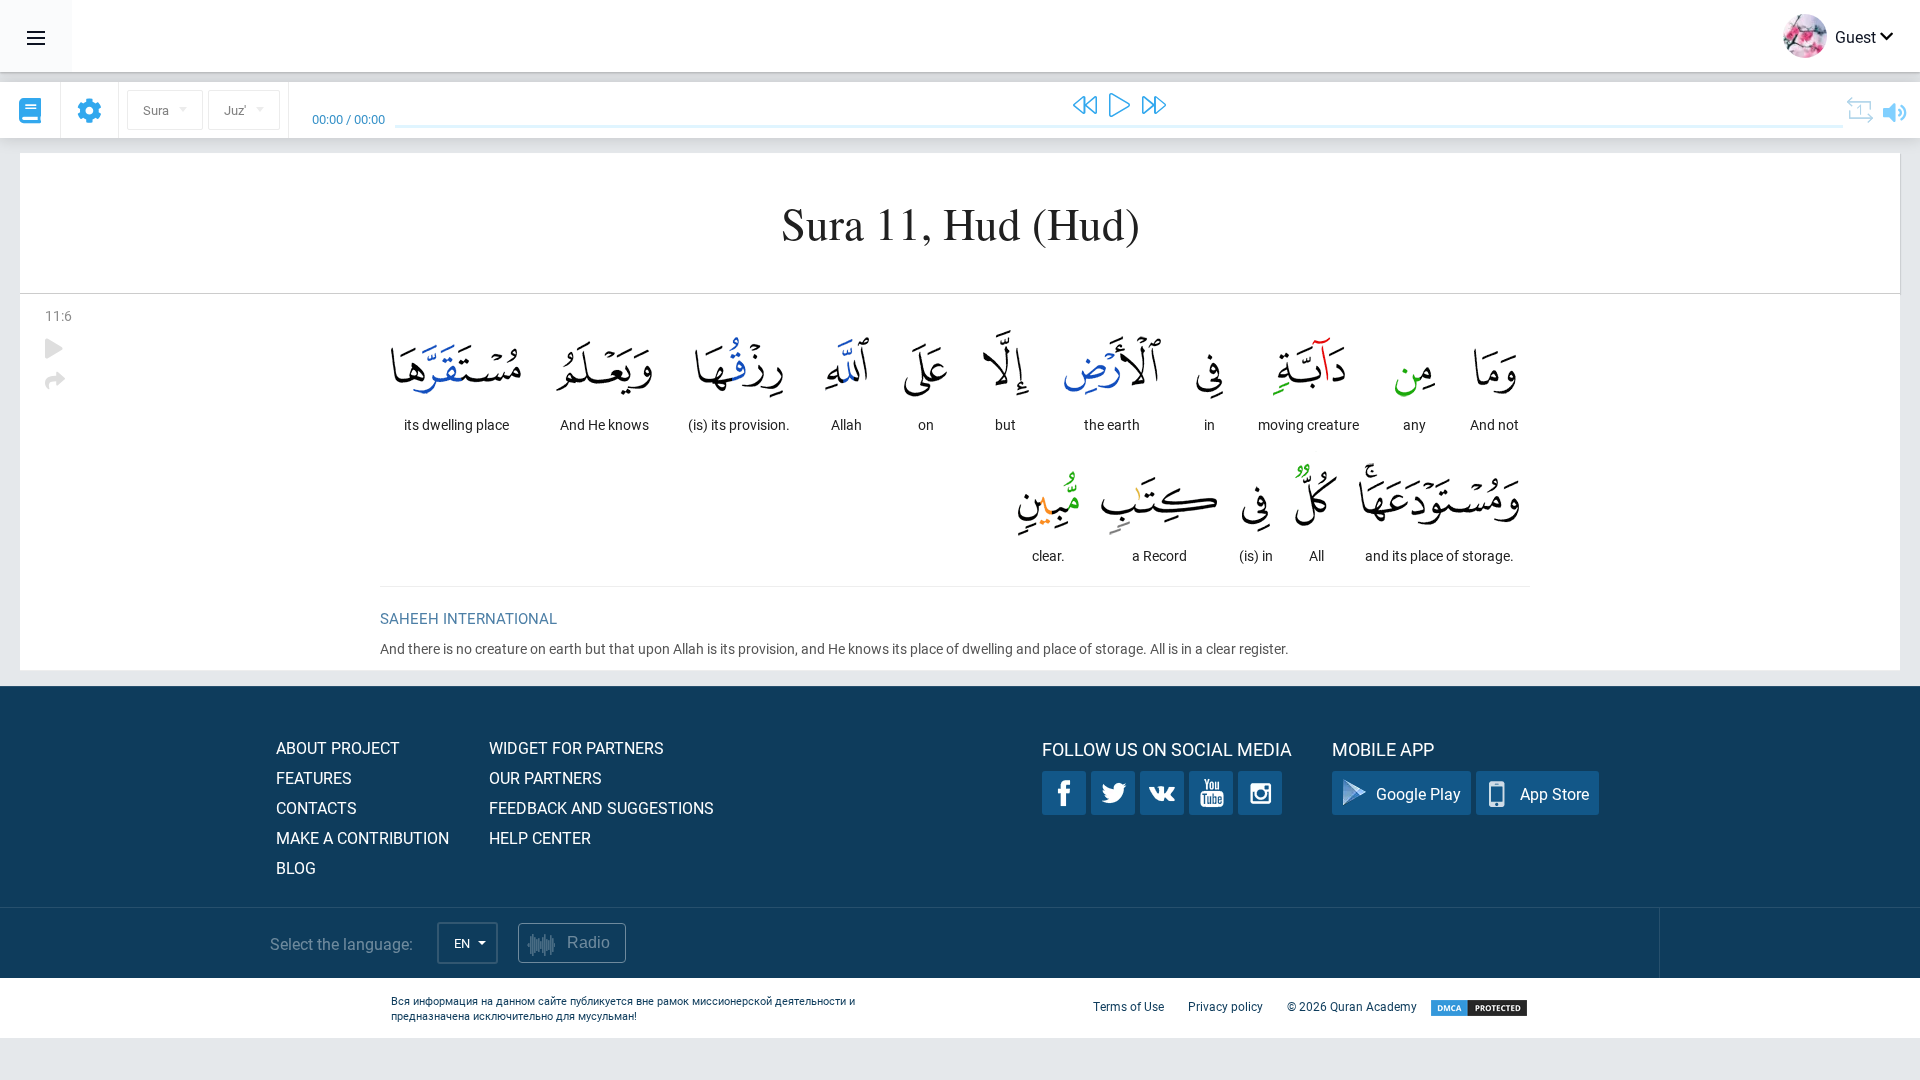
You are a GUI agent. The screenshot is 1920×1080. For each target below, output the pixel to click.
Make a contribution (362, 837)
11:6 (58, 315)
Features (314, 777)
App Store (1554, 793)
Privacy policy (1225, 1006)
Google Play (1418, 793)
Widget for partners (576, 747)
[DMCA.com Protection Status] (1479, 1008)
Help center (540, 837)
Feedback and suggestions (601, 807)
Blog (296, 867)
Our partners (545, 777)
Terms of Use (1128, 1006)
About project (338, 747)
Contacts (316, 807)
